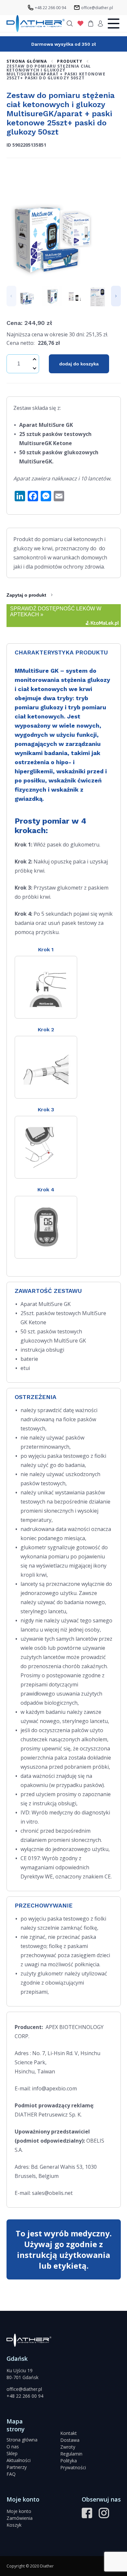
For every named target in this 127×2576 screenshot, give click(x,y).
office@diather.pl (24, 2389)
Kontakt (69, 2433)
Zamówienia (20, 2518)
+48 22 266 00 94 (25, 2396)
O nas (13, 2447)
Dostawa (70, 2440)
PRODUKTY (70, 61)
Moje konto (19, 2511)
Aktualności (19, 2460)
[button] (11, 296)
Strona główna (22, 2440)
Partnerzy (17, 2467)
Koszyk (14, 2525)
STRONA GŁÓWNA (27, 61)
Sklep (12, 2453)
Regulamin (71, 2454)
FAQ (11, 2474)
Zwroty (68, 2447)
